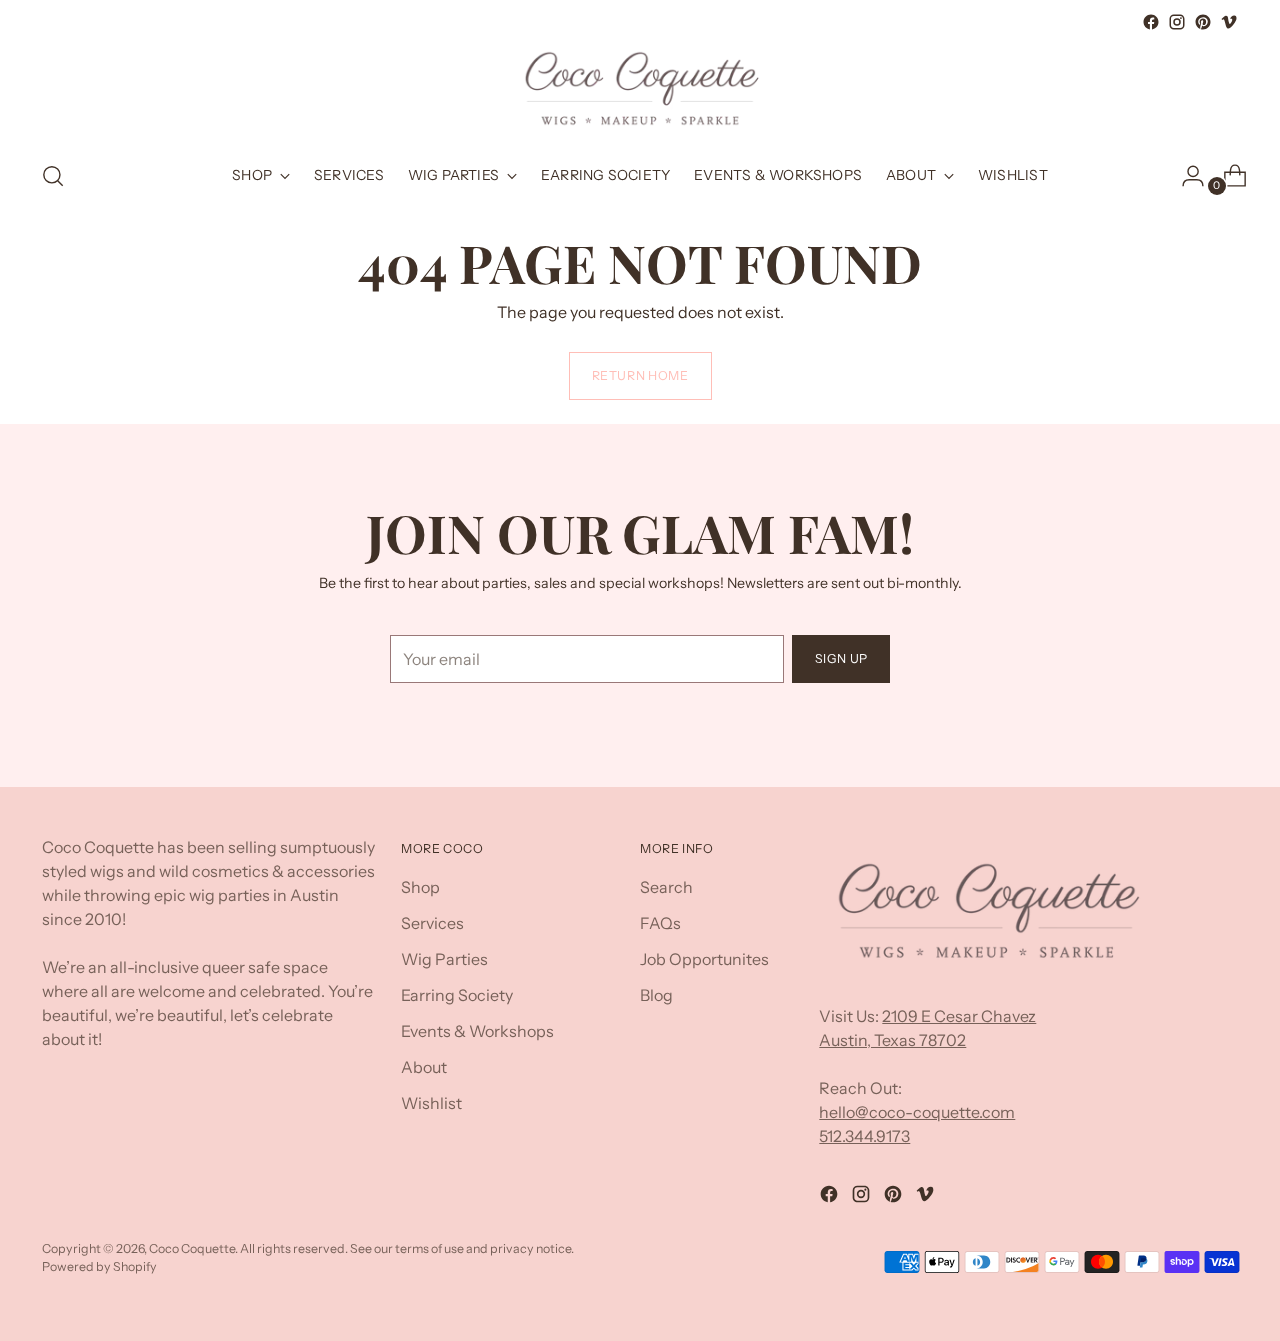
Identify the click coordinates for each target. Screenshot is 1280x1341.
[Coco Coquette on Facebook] (1151, 22)
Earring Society (457, 995)
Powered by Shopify (99, 1266)
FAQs (660, 923)
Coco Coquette (192, 1248)
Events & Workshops (477, 1031)
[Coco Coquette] (640, 89)
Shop (420, 887)
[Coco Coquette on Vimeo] (1229, 22)
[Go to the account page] (1185, 176)
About (424, 1067)
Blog (656, 995)
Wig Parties (444, 959)
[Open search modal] (53, 176)
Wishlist (431, 1103)
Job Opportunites (704, 959)
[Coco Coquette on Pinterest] (1203, 22)
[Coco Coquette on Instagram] (1177, 22)
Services (432, 923)
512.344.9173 (864, 1136)
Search (666, 887)
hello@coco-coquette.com (917, 1112)
